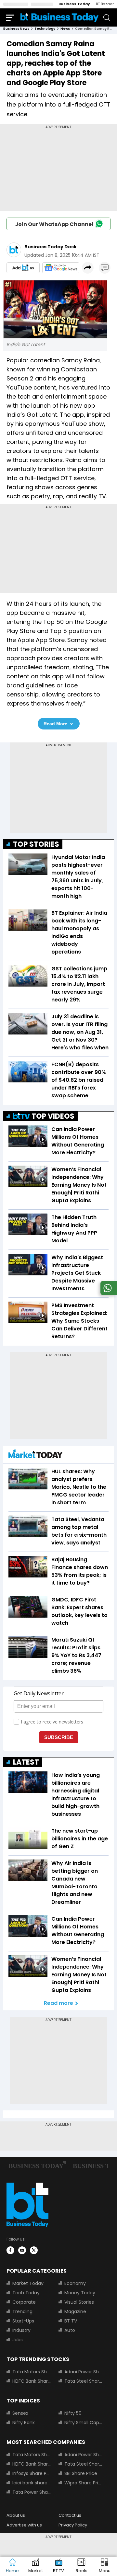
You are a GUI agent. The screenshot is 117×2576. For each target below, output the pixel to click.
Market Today (28, 2283)
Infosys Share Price (32, 2473)
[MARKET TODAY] (35, 1455)
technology (45, 29)
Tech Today (26, 2293)
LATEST (26, 1762)
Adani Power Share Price (84, 2372)
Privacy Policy (73, 2525)
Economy (75, 2283)
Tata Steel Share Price (84, 2381)
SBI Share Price (81, 2473)
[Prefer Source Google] (23, 268)
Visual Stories (79, 2302)
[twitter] (34, 2250)
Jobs (18, 2340)
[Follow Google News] (61, 268)
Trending (22, 2311)
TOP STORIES (36, 844)
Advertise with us (24, 2525)
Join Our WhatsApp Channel (54, 224)
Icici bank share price (32, 2483)
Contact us (70, 2515)
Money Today (80, 2293)
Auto (70, 2330)
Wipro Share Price (84, 2483)
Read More (55, 724)
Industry (21, 2330)
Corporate (24, 2302)
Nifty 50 (73, 2413)
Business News (16, 29)
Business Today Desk (51, 247)
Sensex (20, 2413)
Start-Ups (23, 2321)
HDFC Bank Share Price (32, 2381)
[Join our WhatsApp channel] (108, 1293)
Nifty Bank (24, 2423)
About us (16, 2515)
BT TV (71, 2321)
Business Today (74, 4)
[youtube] (22, 2250)
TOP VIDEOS (53, 1116)
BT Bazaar (105, 4)
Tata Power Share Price (32, 2492)
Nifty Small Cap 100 (84, 2423)
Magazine (75, 2311)
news (65, 29)
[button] (104, 2566)
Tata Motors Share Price (32, 2372)
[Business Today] (59, 17)
